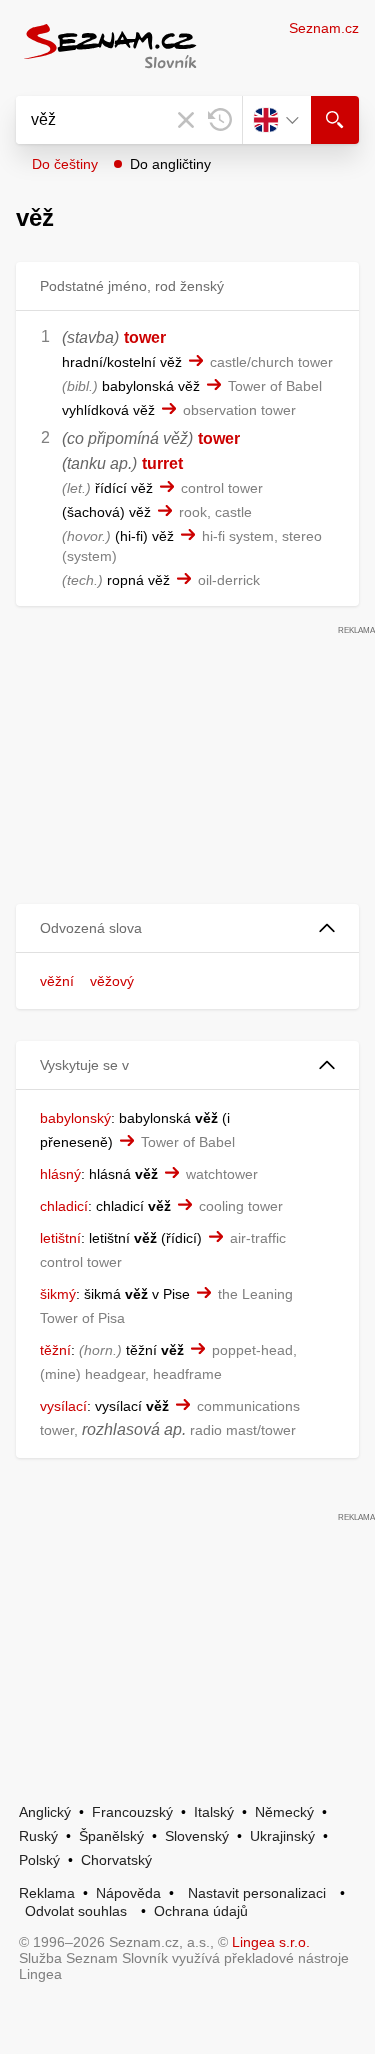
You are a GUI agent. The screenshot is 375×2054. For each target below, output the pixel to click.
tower (145, 337)
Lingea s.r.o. (271, 1942)
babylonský (75, 1118)
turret (162, 463)
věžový (112, 981)
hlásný (60, 1174)
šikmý (58, 1294)
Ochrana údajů (201, 1911)
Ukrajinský (282, 1836)
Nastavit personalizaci (257, 1893)
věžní (57, 981)
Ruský (38, 1836)
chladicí (64, 1206)
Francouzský (132, 1812)
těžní (55, 1350)
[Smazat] (186, 120)
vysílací (63, 1406)
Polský (39, 1860)
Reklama (47, 1893)
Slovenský (197, 1836)
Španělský (111, 1836)
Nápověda (128, 1893)
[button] (187, 928)
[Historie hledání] (220, 120)
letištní (60, 1238)
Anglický (45, 1812)
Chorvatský (116, 1860)
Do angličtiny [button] (170, 164)
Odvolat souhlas (76, 1911)
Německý (284, 1812)
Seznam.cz (324, 28)
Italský (214, 1812)
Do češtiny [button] (65, 164)
